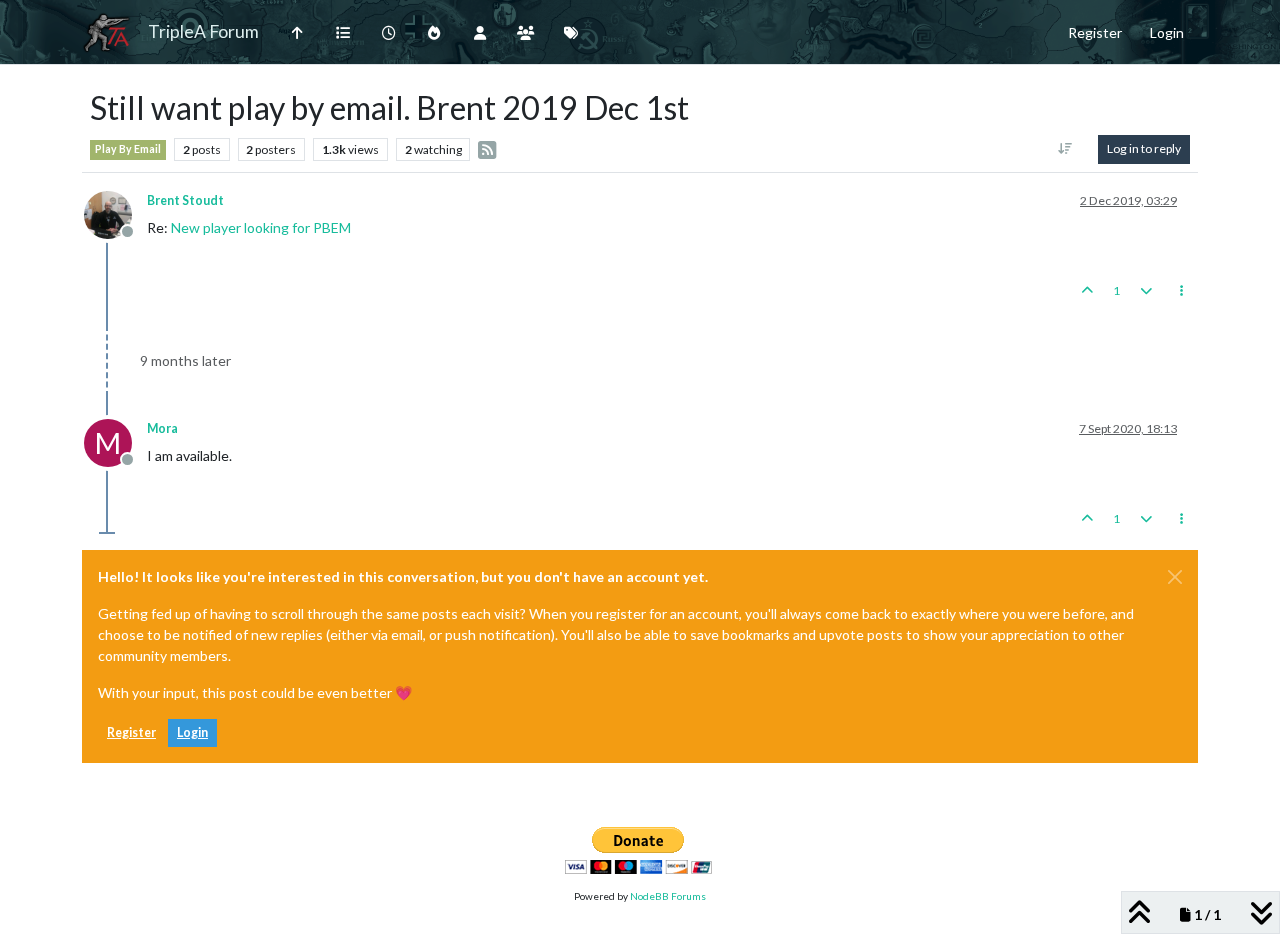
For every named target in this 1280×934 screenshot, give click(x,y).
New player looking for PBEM (261, 227)
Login (192, 732)
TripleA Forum (203, 31)
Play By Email (128, 149)
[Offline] (115, 212)
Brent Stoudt (185, 200)
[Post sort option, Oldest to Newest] (1065, 149)
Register (131, 732)
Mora (162, 428)
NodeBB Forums (668, 896)
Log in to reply (1144, 148)
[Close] (1175, 577)
